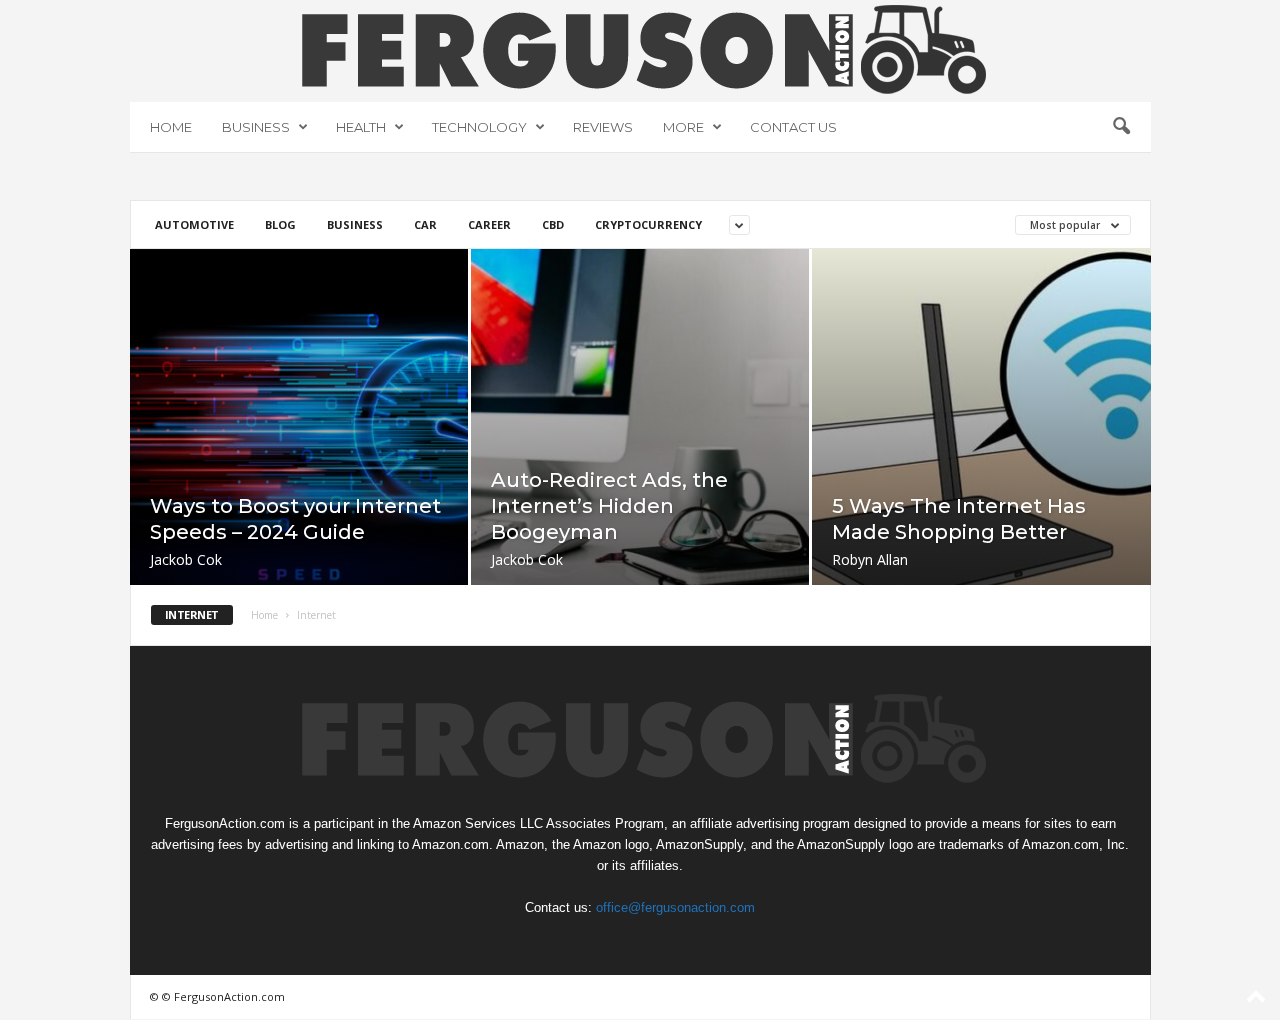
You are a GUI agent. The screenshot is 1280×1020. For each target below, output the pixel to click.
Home (171, 127)
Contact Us (793, 127)
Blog (280, 224)
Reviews (603, 127)
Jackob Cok (186, 559)
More (683, 127)
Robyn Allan (870, 559)
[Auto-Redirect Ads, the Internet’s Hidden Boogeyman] (640, 447)
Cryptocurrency (648, 224)
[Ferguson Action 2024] (640, 49)
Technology (479, 127)
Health (361, 127)
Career (489, 224)
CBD (553, 224)
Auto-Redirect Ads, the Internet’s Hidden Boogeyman (609, 506)
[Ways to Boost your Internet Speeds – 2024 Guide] (299, 447)
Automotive (194, 224)
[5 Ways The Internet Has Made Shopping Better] (981, 448)
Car (425, 224)
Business (256, 127)
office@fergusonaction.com (675, 907)
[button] (1121, 127)
